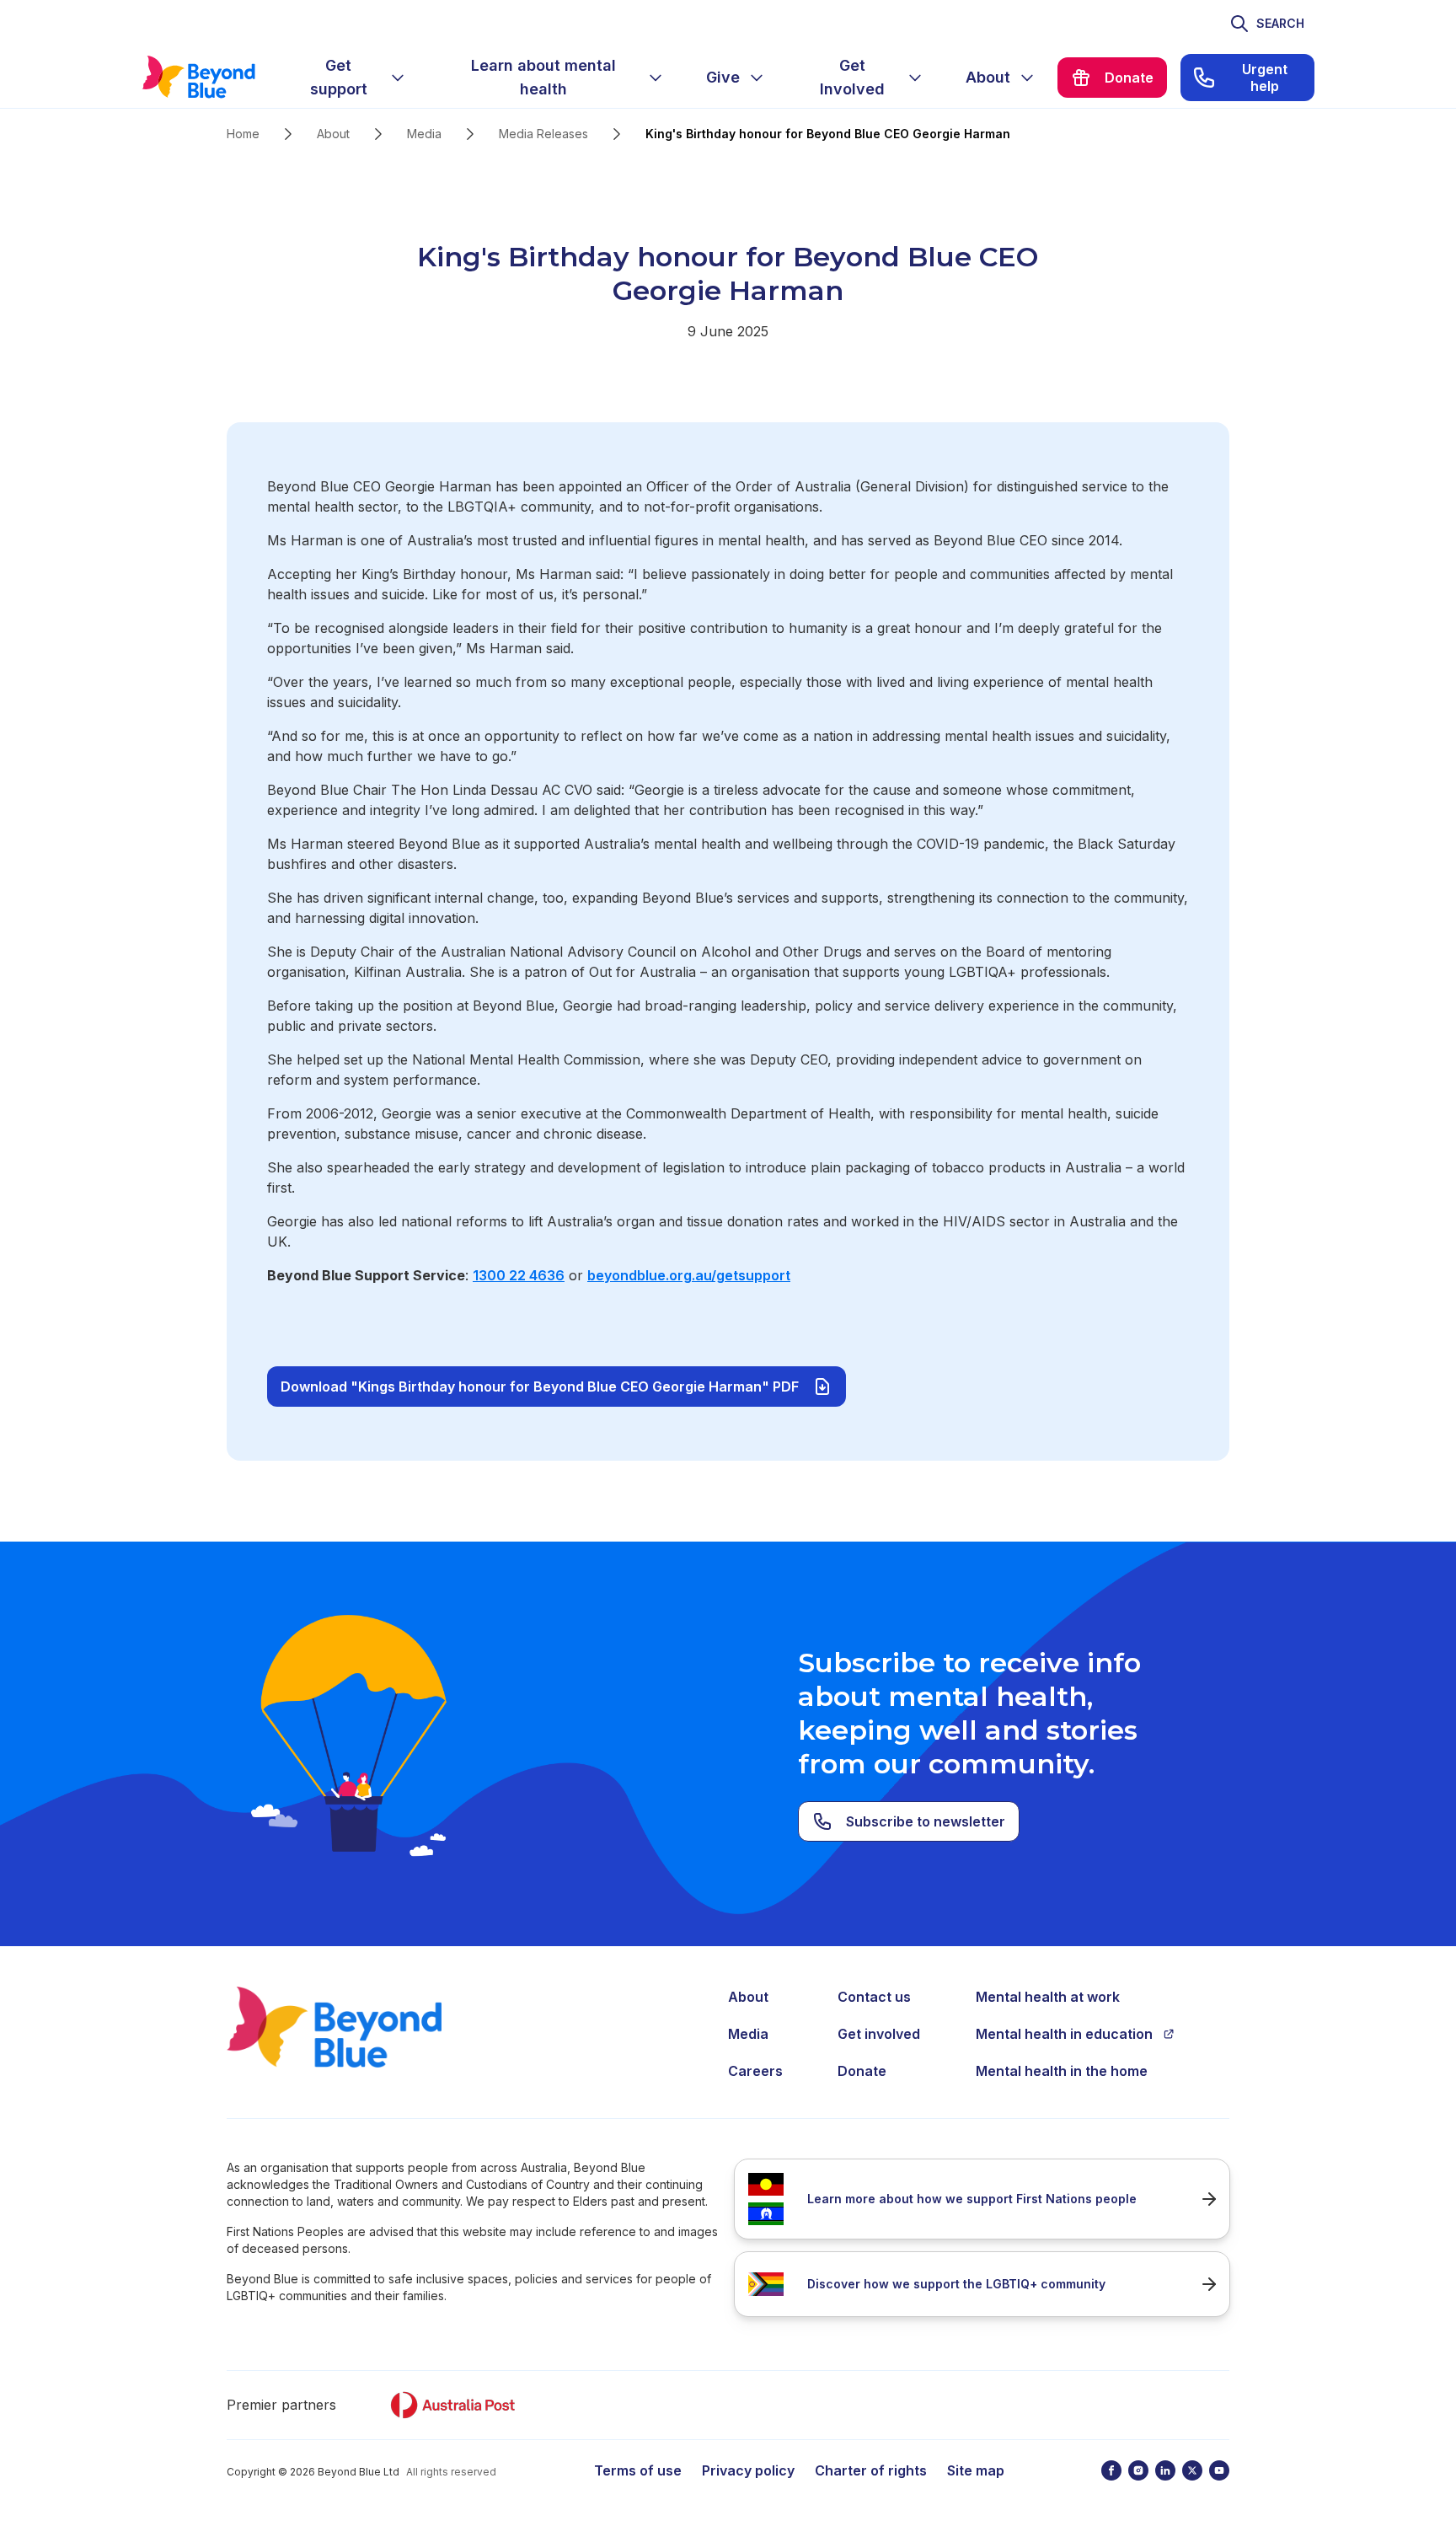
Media (424, 134)
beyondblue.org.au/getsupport (689, 1275)
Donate (862, 2071)
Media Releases (543, 134)
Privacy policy (748, 2470)
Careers (755, 2071)
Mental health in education (1064, 2034)
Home (243, 134)
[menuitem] (352, 78)
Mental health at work (1048, 1997)
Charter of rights (871, 2470)
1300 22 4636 (519, 1275)
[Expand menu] (398, 78)
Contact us (874, 1997)
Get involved (879, 2034)
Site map (976, 2470)
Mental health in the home (1062, 2071)
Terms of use (638, 2470)
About (333, 134)
